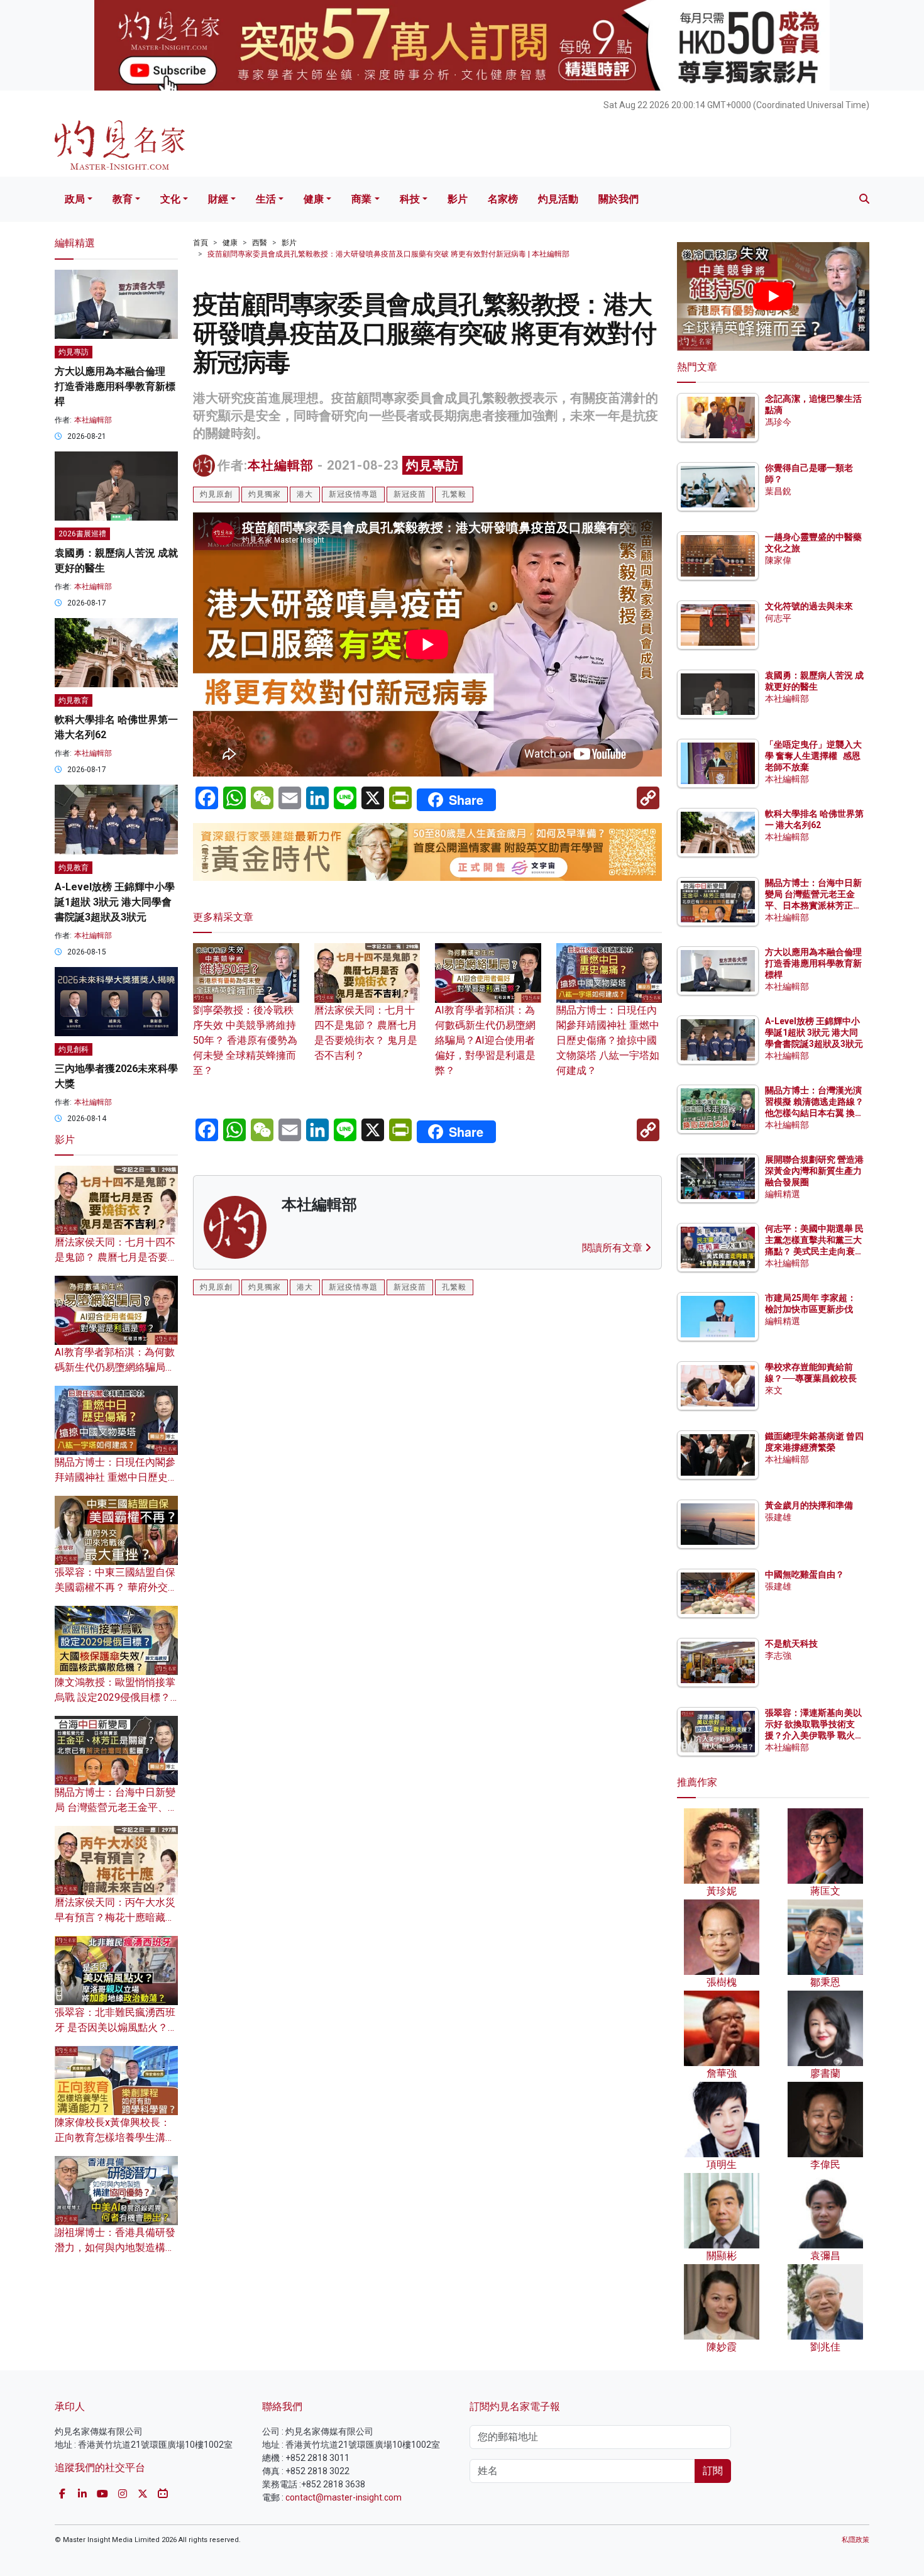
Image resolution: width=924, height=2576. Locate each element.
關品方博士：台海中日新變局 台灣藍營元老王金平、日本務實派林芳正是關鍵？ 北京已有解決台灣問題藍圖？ (814, 906)
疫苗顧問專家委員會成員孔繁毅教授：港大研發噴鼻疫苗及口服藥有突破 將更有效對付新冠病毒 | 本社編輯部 (388, 254)
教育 (123, 199)
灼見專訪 (432, 465)
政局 (75, 199)
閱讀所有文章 (613, 1248)
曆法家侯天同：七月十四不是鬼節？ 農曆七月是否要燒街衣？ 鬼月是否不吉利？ (366, 1033)
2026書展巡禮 (82, 534)
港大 (305, 494)
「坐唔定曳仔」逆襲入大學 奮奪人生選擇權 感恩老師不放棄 (813, 756)
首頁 (201, 243)
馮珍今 (778, 422)
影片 (458, 199)
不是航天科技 (791, 1644)
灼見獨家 (265, 494)
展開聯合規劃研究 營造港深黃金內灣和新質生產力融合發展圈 (814, 1171)
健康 (314, 199)
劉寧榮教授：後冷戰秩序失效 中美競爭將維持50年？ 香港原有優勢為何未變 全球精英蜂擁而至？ (245, 1040)
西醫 (260, 243)
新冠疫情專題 (353, 494)
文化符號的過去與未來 (809, 606)
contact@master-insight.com (344, 2497)
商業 (361, 199)
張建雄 (778, 1517)
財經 (218, 199)
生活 (266, 199)
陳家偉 (778, 560)
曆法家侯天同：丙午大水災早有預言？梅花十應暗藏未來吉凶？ (115, 1917)
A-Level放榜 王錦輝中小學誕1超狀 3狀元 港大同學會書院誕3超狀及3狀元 (115, 902)
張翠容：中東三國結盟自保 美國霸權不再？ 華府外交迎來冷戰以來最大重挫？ (116, 1587)
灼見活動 (558, 199)
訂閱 (713, 2471)
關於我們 (619, 199)
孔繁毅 (454, 494)
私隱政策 (855, 2540)
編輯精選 (783, 1194)
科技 (410, 199)
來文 (774, 1390)
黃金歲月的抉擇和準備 (809, 1505)
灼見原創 (216, 494)
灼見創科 (74, 1049)
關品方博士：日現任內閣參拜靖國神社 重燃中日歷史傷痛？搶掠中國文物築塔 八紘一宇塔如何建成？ (608, 1040)
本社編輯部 (281, 465)
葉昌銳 (778, 491)
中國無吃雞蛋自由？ (805, 1574)
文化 (170, 199)
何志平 (778, 618)
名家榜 (503, 199)
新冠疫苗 (410, 494)
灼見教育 (74, 700)
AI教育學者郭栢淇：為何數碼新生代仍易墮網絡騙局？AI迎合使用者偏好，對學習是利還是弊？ (485, 1040)
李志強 (778, 1656)
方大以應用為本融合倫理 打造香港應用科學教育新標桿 (115, 386)
